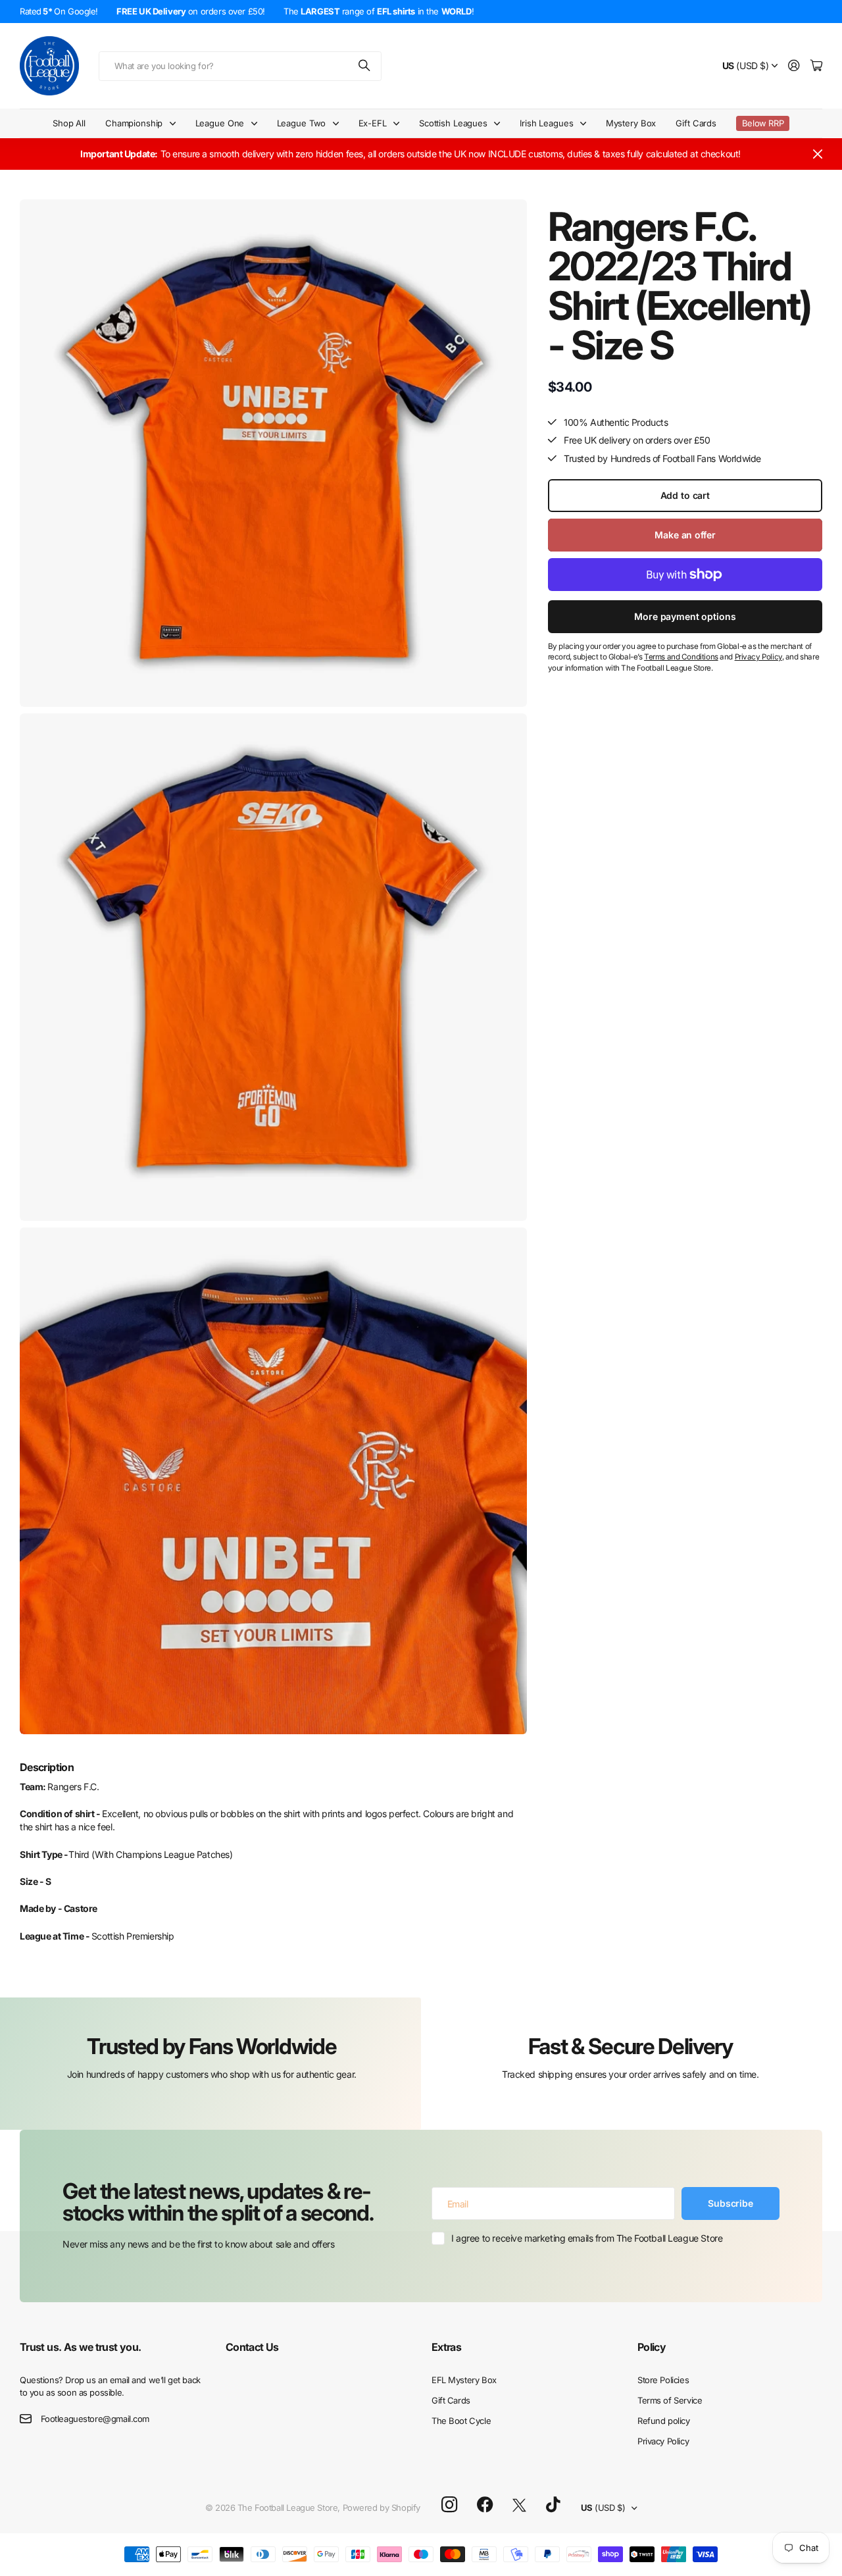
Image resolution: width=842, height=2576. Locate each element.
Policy (652, 2347)
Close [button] (818, 154)
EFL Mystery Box (464, 2380)
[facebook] (485, 2505)
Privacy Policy (663, 2441)
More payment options (685, 616)
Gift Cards (696, 123)
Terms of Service (670, 2400)
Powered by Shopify (382, 2508)
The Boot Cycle (461, 2421)
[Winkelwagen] (816, 66)
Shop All (69, 123)
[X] (519, 2506)
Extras (446, 2347)
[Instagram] (449, 2505)
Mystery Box (631, 123)
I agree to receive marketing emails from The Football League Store (587, 2238)
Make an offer (685, 535)
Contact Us (252, 2347)
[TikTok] (553, 2505)
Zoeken (365, 66)
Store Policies (663, 2380)
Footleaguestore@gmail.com (95, 2419)
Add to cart (685, 495)
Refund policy (664, 2421)
